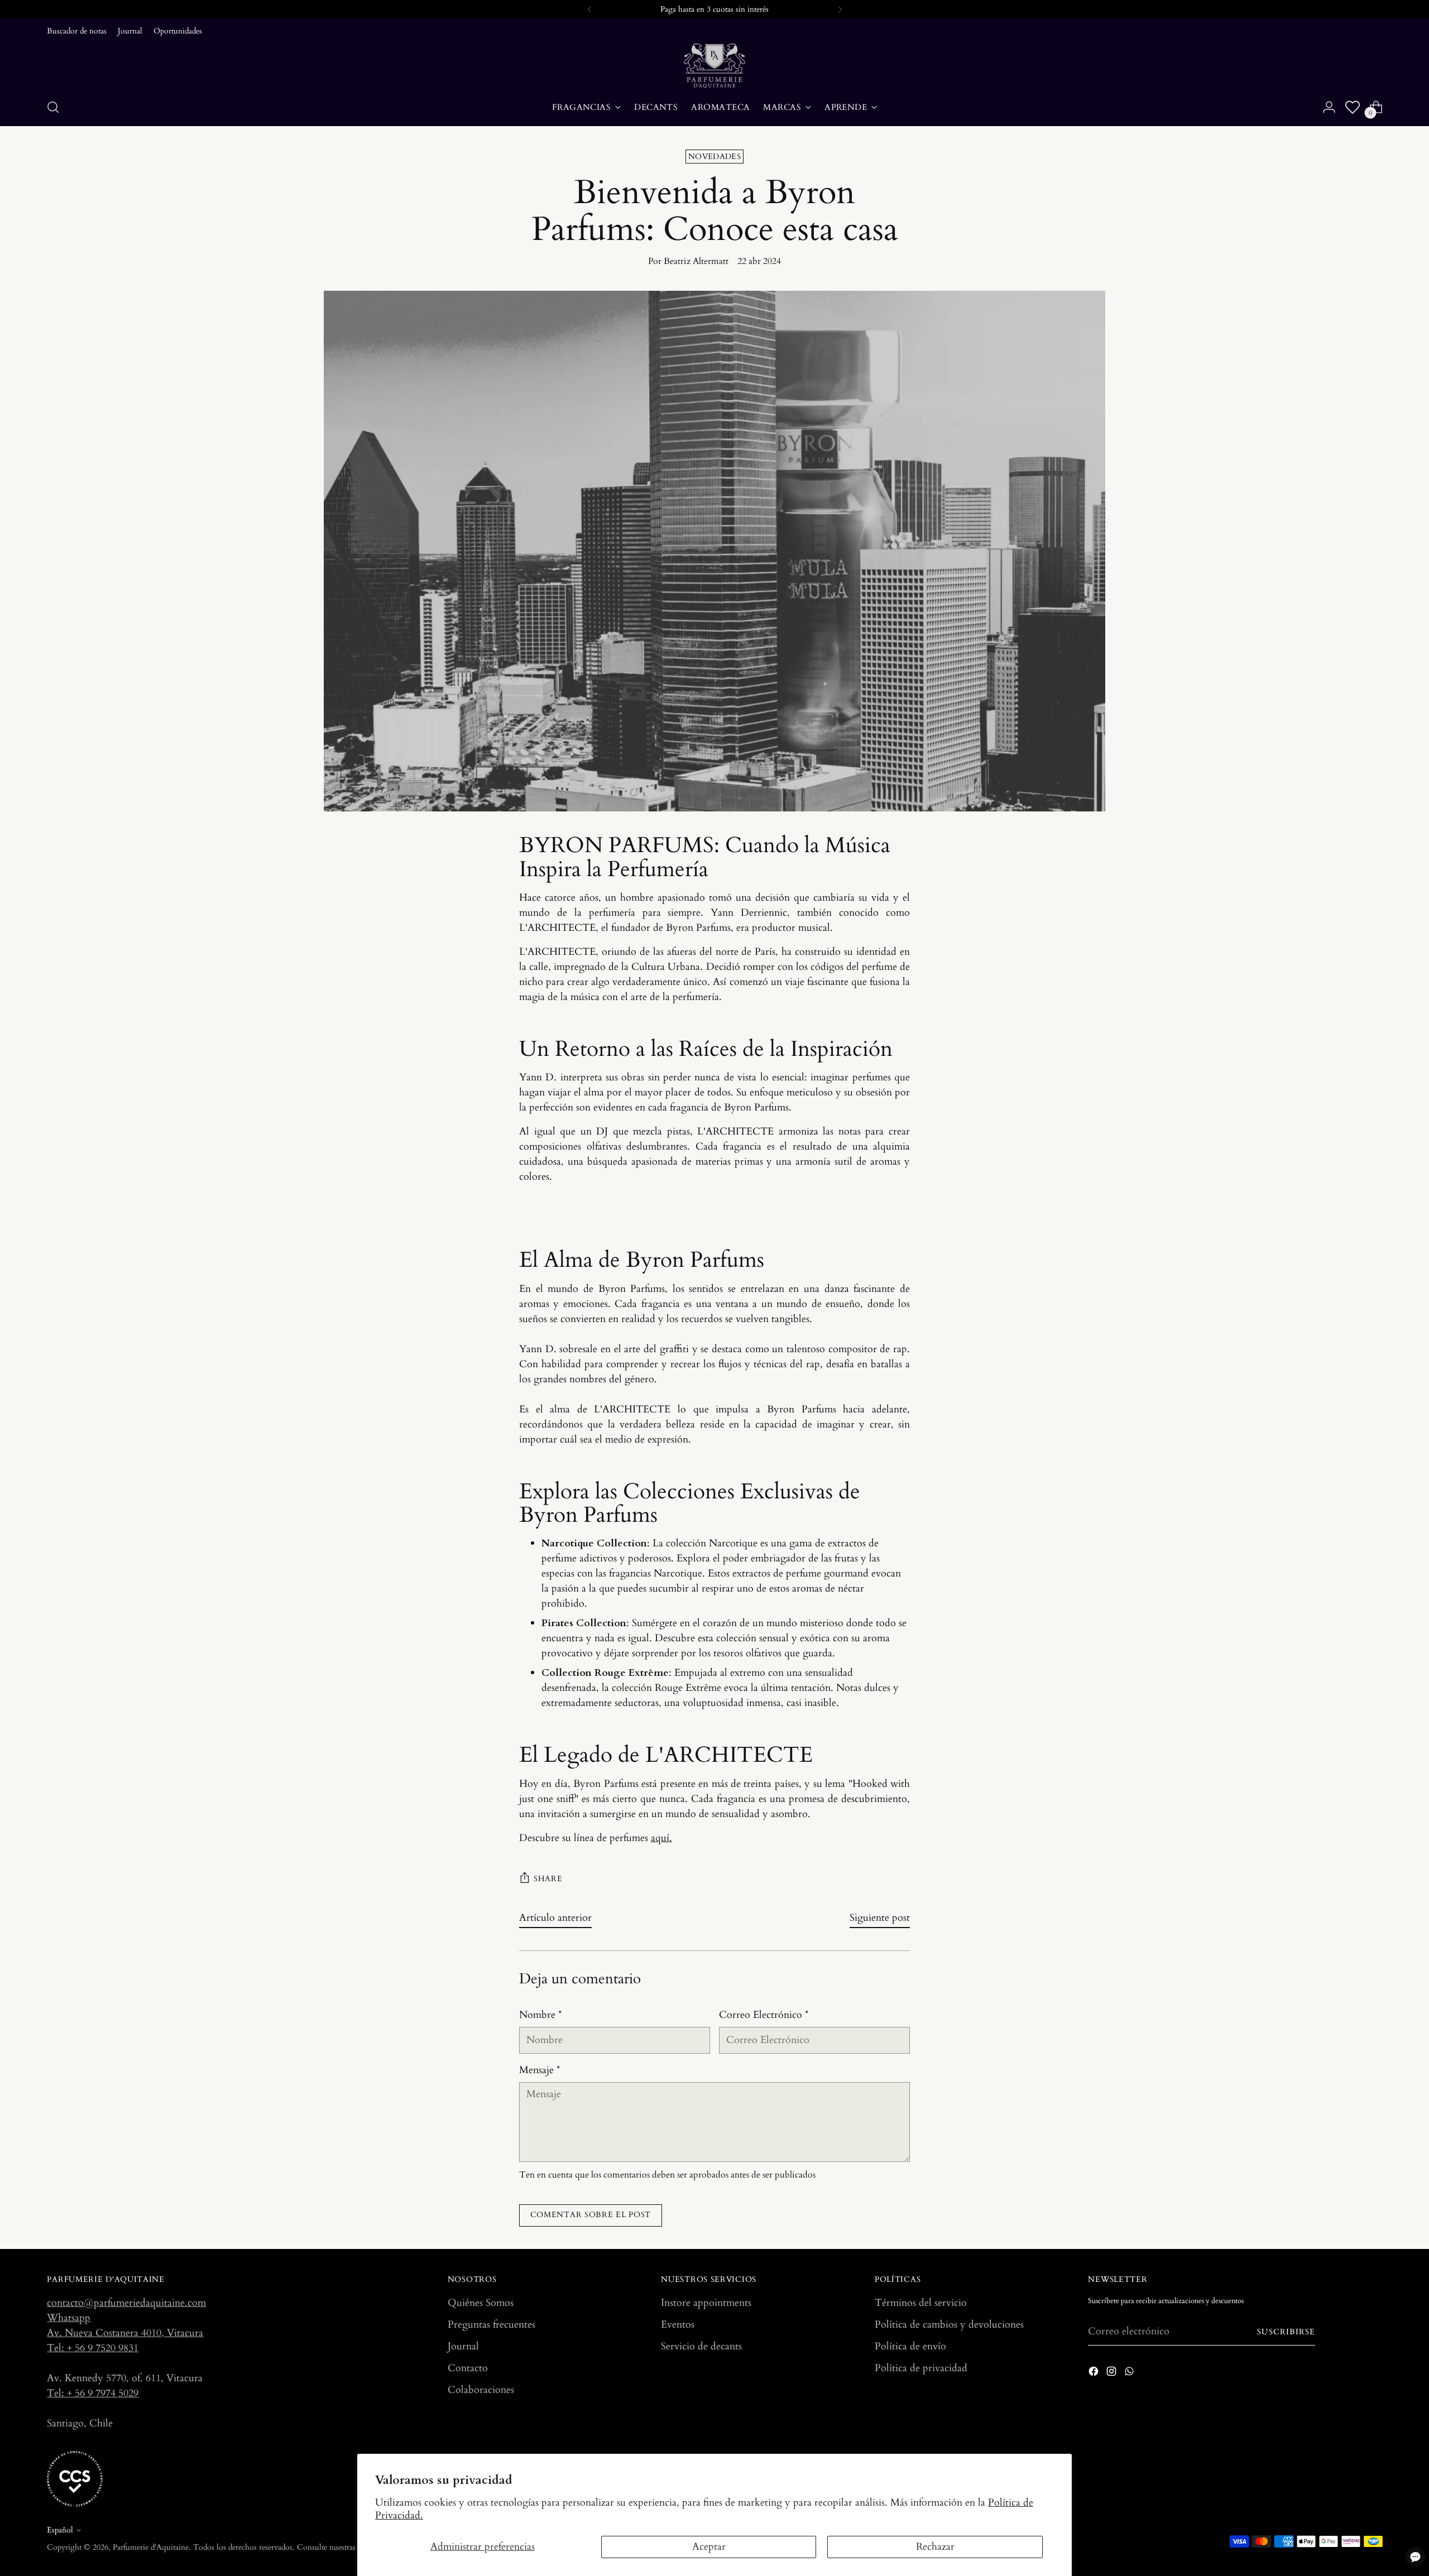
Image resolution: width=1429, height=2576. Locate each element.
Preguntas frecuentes (491, 2325)
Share (548, 1879)
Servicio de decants (701, 2346)
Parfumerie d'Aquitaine (151, 2547)
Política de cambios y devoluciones (949, 2325)
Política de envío (910, 2346)
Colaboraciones (481, 2390)
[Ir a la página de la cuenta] (1329, 107)
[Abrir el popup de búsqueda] (53, 107)
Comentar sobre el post (591, 2215)
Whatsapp (69, 2318)
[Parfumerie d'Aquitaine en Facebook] (1095, 2373)
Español (60, 2530)
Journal (463, 2346)
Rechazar (935, 2547)
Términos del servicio (921, 2303)
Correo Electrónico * (764, 2015)
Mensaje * (540, 2070)
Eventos (678, 2325)
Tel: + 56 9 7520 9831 (93, 2348)
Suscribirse (1286, 2332)
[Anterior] (589, 9)
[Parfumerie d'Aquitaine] (714, 66)
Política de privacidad (921, 2368)
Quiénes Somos (481, 2303)
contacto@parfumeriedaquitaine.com (126, 2303)
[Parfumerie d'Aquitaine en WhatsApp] (1130, 2373)
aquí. (661, 1838)
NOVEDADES (714, 157)
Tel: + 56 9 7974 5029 (93, 2393)
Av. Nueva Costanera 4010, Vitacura (125, 2333)
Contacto (468, 2368)
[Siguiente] (840, 9)
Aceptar (709, 2547)
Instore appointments (706, 2303)
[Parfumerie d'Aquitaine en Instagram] (1112, 2373)
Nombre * (541, 2015)
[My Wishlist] (1353, 107)
